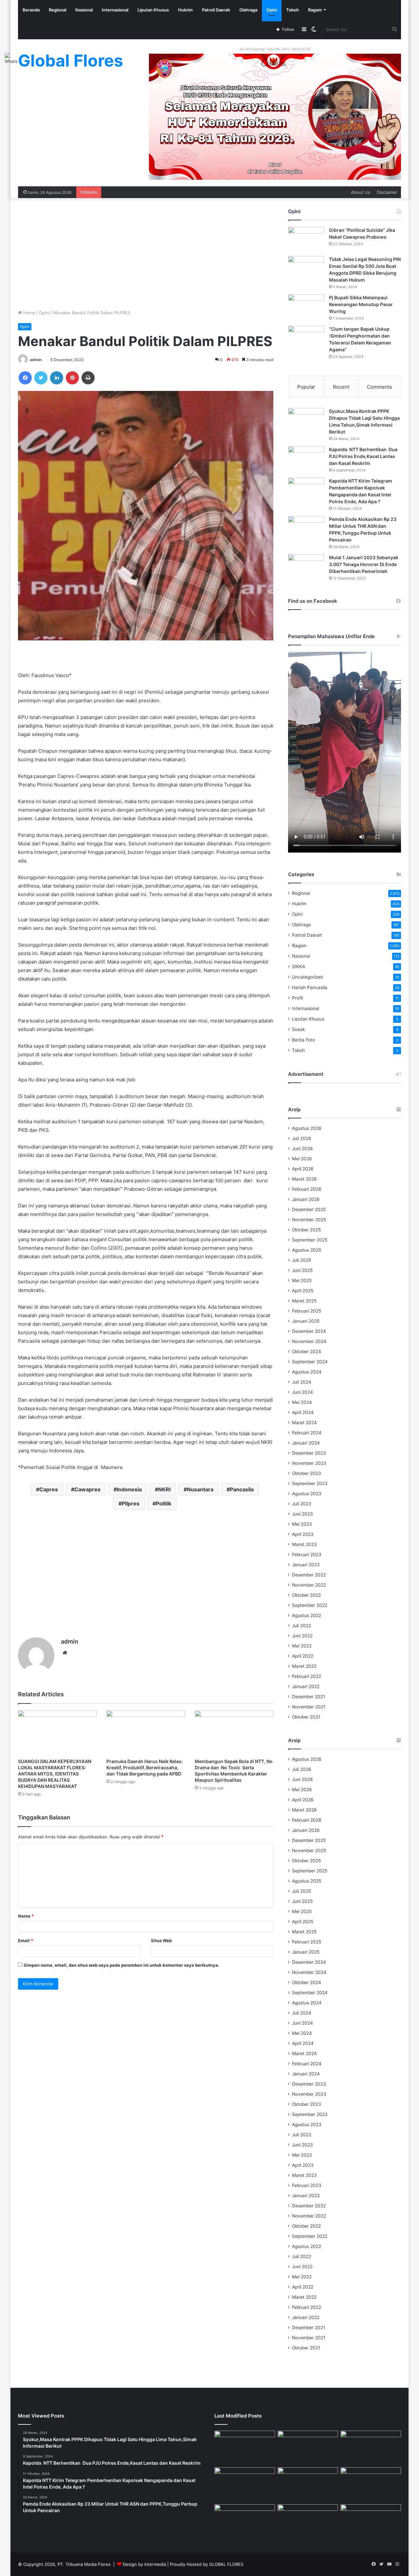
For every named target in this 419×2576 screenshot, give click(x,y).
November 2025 (309, 1220)
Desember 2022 (309, 1575)
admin (36, 360)
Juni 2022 (302, 1636)
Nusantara (200, 1489)
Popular (306, 387)
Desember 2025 (309, 1209)
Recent (341, 387)
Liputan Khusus (153, 10)
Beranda (31, 10)
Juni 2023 (302, 1514)
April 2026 (303, 1169)
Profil (297, 998)
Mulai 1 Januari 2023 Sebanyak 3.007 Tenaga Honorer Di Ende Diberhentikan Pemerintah (364, 564)
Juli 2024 (302, 1382)
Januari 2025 (306, 1321)
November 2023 (309, 1463)
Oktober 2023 (307, 1473)
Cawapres (87, 1489)
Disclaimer (387, 192)
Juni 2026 (302, 1149)
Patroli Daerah (216, 10)
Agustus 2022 (307, 1615)
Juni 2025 (302, 1270)
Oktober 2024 (307, 1352)
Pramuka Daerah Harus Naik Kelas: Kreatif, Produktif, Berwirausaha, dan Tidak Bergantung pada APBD (145, 1767)
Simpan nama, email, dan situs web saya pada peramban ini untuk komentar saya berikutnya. (121, 1965)
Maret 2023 (304, 1544)
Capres (49, 1489)
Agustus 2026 (307, 1128)
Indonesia (129, 1489)
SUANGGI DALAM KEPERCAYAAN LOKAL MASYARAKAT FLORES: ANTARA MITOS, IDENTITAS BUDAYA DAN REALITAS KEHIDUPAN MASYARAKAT (55, 1774)
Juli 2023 (302, 1504)
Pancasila (242, 1489)
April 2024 (303, 1412)
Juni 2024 (302, 1392)
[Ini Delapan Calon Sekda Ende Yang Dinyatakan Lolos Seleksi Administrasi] (371, 2484)
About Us (361, 192)
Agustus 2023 (307, 1494)
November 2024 (309, 1341)
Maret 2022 (304, 1666)
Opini (272, 10)
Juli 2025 (301, 1260)
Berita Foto (303, 1040)
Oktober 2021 (306, 1717)
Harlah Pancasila (310, 987)
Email (26, 1941)
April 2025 (303, 1291)
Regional (57, 10)
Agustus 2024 (307, 1372)
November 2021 (309, 1707)
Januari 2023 (306, 1565)
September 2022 (310, 1605)
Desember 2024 (309, 1331)
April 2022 (303, 1656)
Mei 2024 (302, 1402)
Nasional (84, 10)
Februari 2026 (307, 1189)
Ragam (315, 10)
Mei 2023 (302, 1524)
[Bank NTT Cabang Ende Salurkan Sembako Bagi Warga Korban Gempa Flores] (371, 2521)
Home (29, 313)
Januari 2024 (306, 1443)
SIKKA (299, 966)
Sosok (298, 1029)
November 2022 (309, 1585)
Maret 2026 (304, 1179)
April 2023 (303, 1534)
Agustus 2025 (307, 1250)
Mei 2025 (302, 1280)
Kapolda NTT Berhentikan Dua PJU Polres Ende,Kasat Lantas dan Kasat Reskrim (363, 456)
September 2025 (310, 1240)
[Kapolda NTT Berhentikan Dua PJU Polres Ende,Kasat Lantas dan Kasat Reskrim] (306, 459)
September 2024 (310, 1362)
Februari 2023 (307, 1555)
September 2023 (310, 1483)
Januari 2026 (306, 1199)
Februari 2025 (307, 1311)
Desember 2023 (309, 1453)
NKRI (164, 1489)
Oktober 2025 (306, 1230)
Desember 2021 (309, 1697)
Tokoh (292, 10)
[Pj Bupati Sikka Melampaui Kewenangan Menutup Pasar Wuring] (306, 307)
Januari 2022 (306, 1686)
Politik (164, 1503)
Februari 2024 (307, 1433)
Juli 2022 (301, 1626)
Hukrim (185, 10)
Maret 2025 (304, 1301)
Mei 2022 (302, 1646)
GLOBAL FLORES (226, 2564)
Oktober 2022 (306, 1595)
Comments (380, 387)
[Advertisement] (146, 254)
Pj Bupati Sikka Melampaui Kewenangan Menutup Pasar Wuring (361, 304)
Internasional (115, 10)
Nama (26, 1916)
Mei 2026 (302, 1159)
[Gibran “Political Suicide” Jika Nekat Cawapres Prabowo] (306, 239)
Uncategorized (307, 977)
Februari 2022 (307, 1676)
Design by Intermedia (144, 2564)
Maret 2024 (304, 1423)
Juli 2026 (302, 1138)
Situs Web (161, 1941)
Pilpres (131, 1503)
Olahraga (248, 10)
